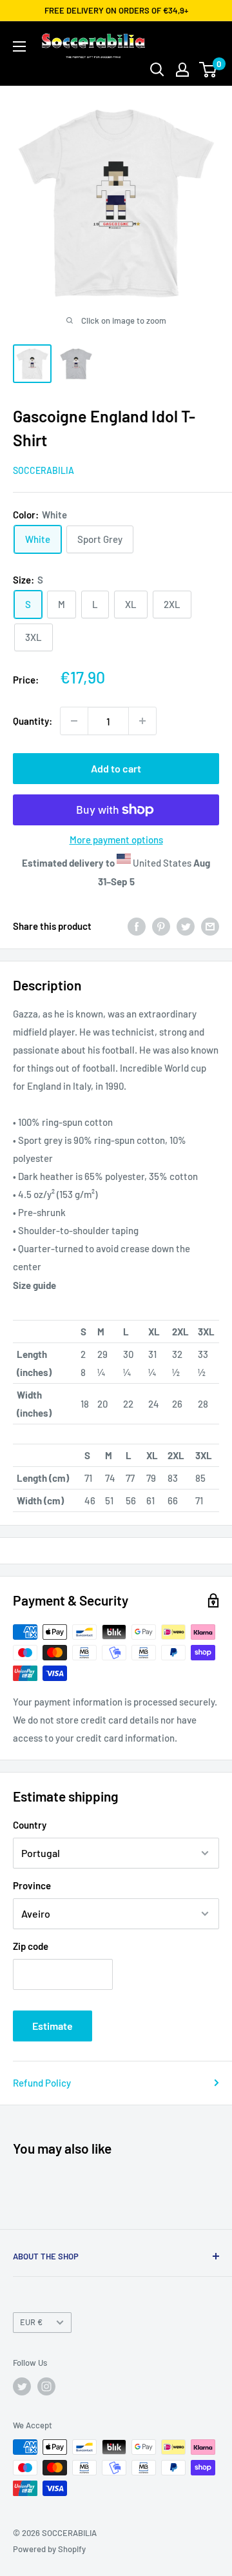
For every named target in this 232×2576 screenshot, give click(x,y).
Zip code (31, 1946)
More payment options (116, 840)
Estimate (53, 2026)
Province (32, 1885)
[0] (208, 70)
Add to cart (116, 768)
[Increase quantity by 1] (142, 721)
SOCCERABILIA (43, 470)
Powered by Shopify (49, 2549)
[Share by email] (210, 926)
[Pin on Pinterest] (161, 926)
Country (30, 1825)
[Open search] (157, 70)
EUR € (31, 2322)
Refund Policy (42, 2083)
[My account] (182, 70)
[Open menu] (19, 46)
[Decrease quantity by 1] (74, 721)
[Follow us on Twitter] (22, 2386)
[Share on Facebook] (137, 926)
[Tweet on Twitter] (186, 926)
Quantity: (33, 721)
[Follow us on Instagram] (46, 2386)
